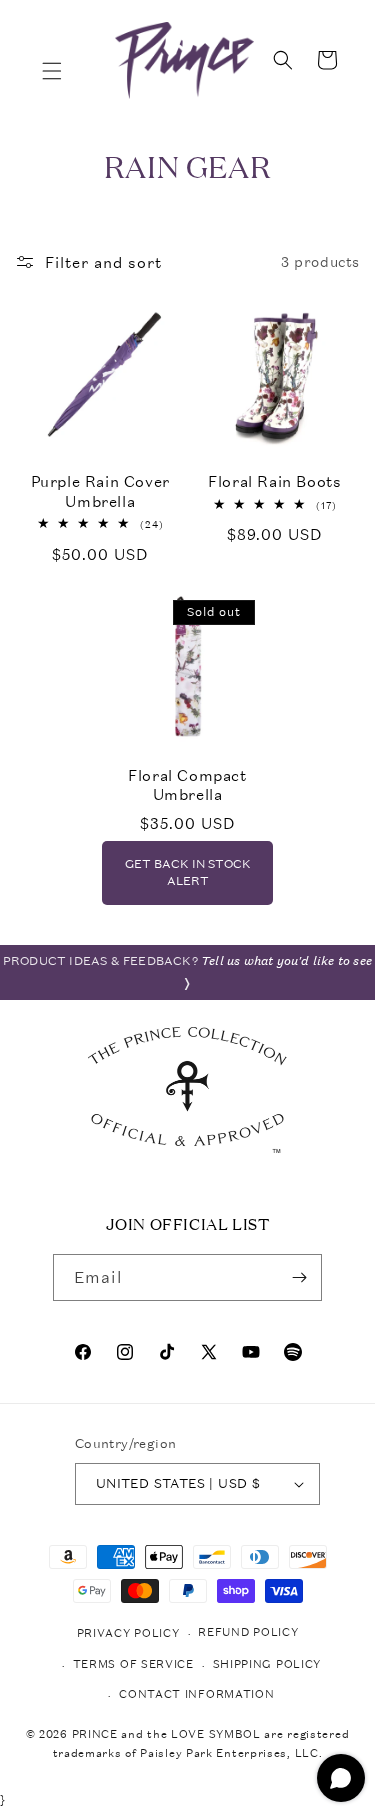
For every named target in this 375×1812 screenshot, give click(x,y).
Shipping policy (267, 1664)
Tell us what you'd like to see (286, 961)
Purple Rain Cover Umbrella (100, 491)
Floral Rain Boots (274, 481)
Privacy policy (128, 1633)
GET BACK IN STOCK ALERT (188, 872)
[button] (52, 71)
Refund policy (248, 1632)
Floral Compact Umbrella (187, 785)
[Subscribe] (299, 1277)
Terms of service (133, 1664)
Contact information (196, 1694)
